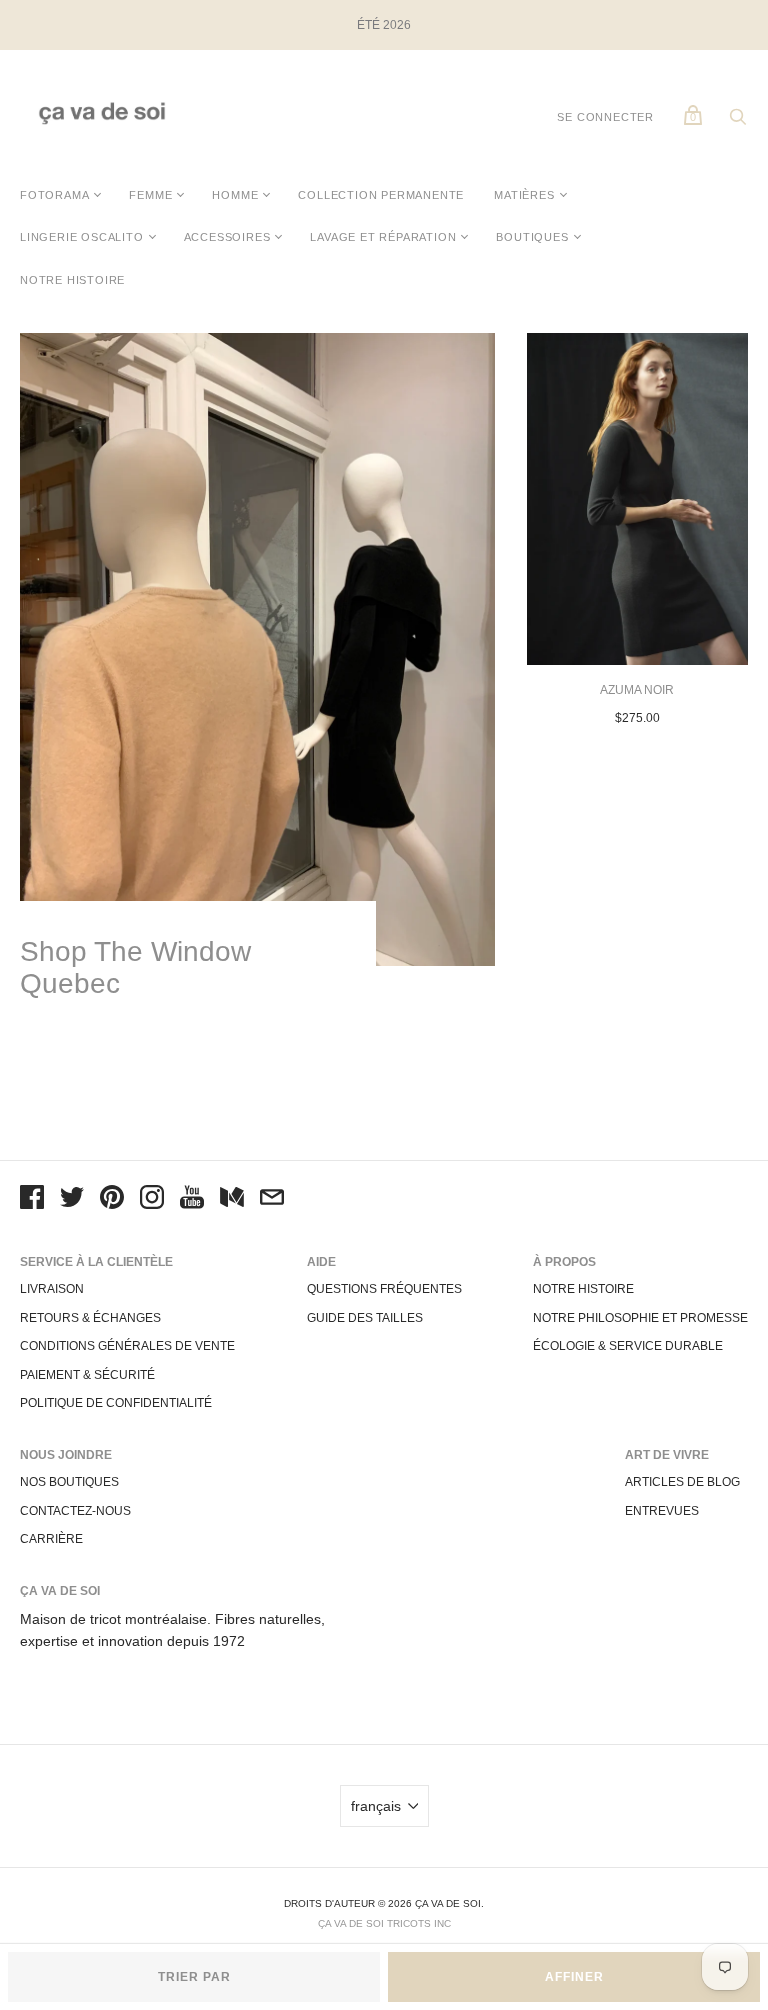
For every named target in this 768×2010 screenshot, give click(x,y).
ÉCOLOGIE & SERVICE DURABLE (628, 1346)
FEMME (150, 195)
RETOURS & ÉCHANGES (90, 1318)
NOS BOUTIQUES (69, 1482)
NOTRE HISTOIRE (72, 280)
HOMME (235, 195)
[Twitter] (72, 1200)
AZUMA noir (637, 690)
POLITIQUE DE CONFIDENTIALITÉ (116, 1403)
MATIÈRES (524, 195)
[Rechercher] (738, 122)
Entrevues (662, 1511)
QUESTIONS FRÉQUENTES (384, 1289)
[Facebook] (32, 1200)
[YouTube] (192, 1200)
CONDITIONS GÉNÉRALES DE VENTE (127, 1346)
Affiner (574, 1977)
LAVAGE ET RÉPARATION (383, 237)
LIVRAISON (52, 1289)
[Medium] (232, 1200)
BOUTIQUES (532, 237)
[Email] (272, 1200)
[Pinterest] (112, 1200)
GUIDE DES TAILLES (365, 1318)
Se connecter (605, 117)
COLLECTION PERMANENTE (381, 195)
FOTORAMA (54, 195)
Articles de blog (682, 1482)
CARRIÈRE (51, 1539)
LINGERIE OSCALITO (82, 237)
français (376, 1806)
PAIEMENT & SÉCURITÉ (87, 1375)
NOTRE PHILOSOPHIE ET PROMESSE (640, 1318)
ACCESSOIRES (227, 237)
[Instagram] (152, 1200)
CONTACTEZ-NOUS (75, 1511)
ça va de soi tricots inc (384, 1923)
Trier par (194, 1977)
